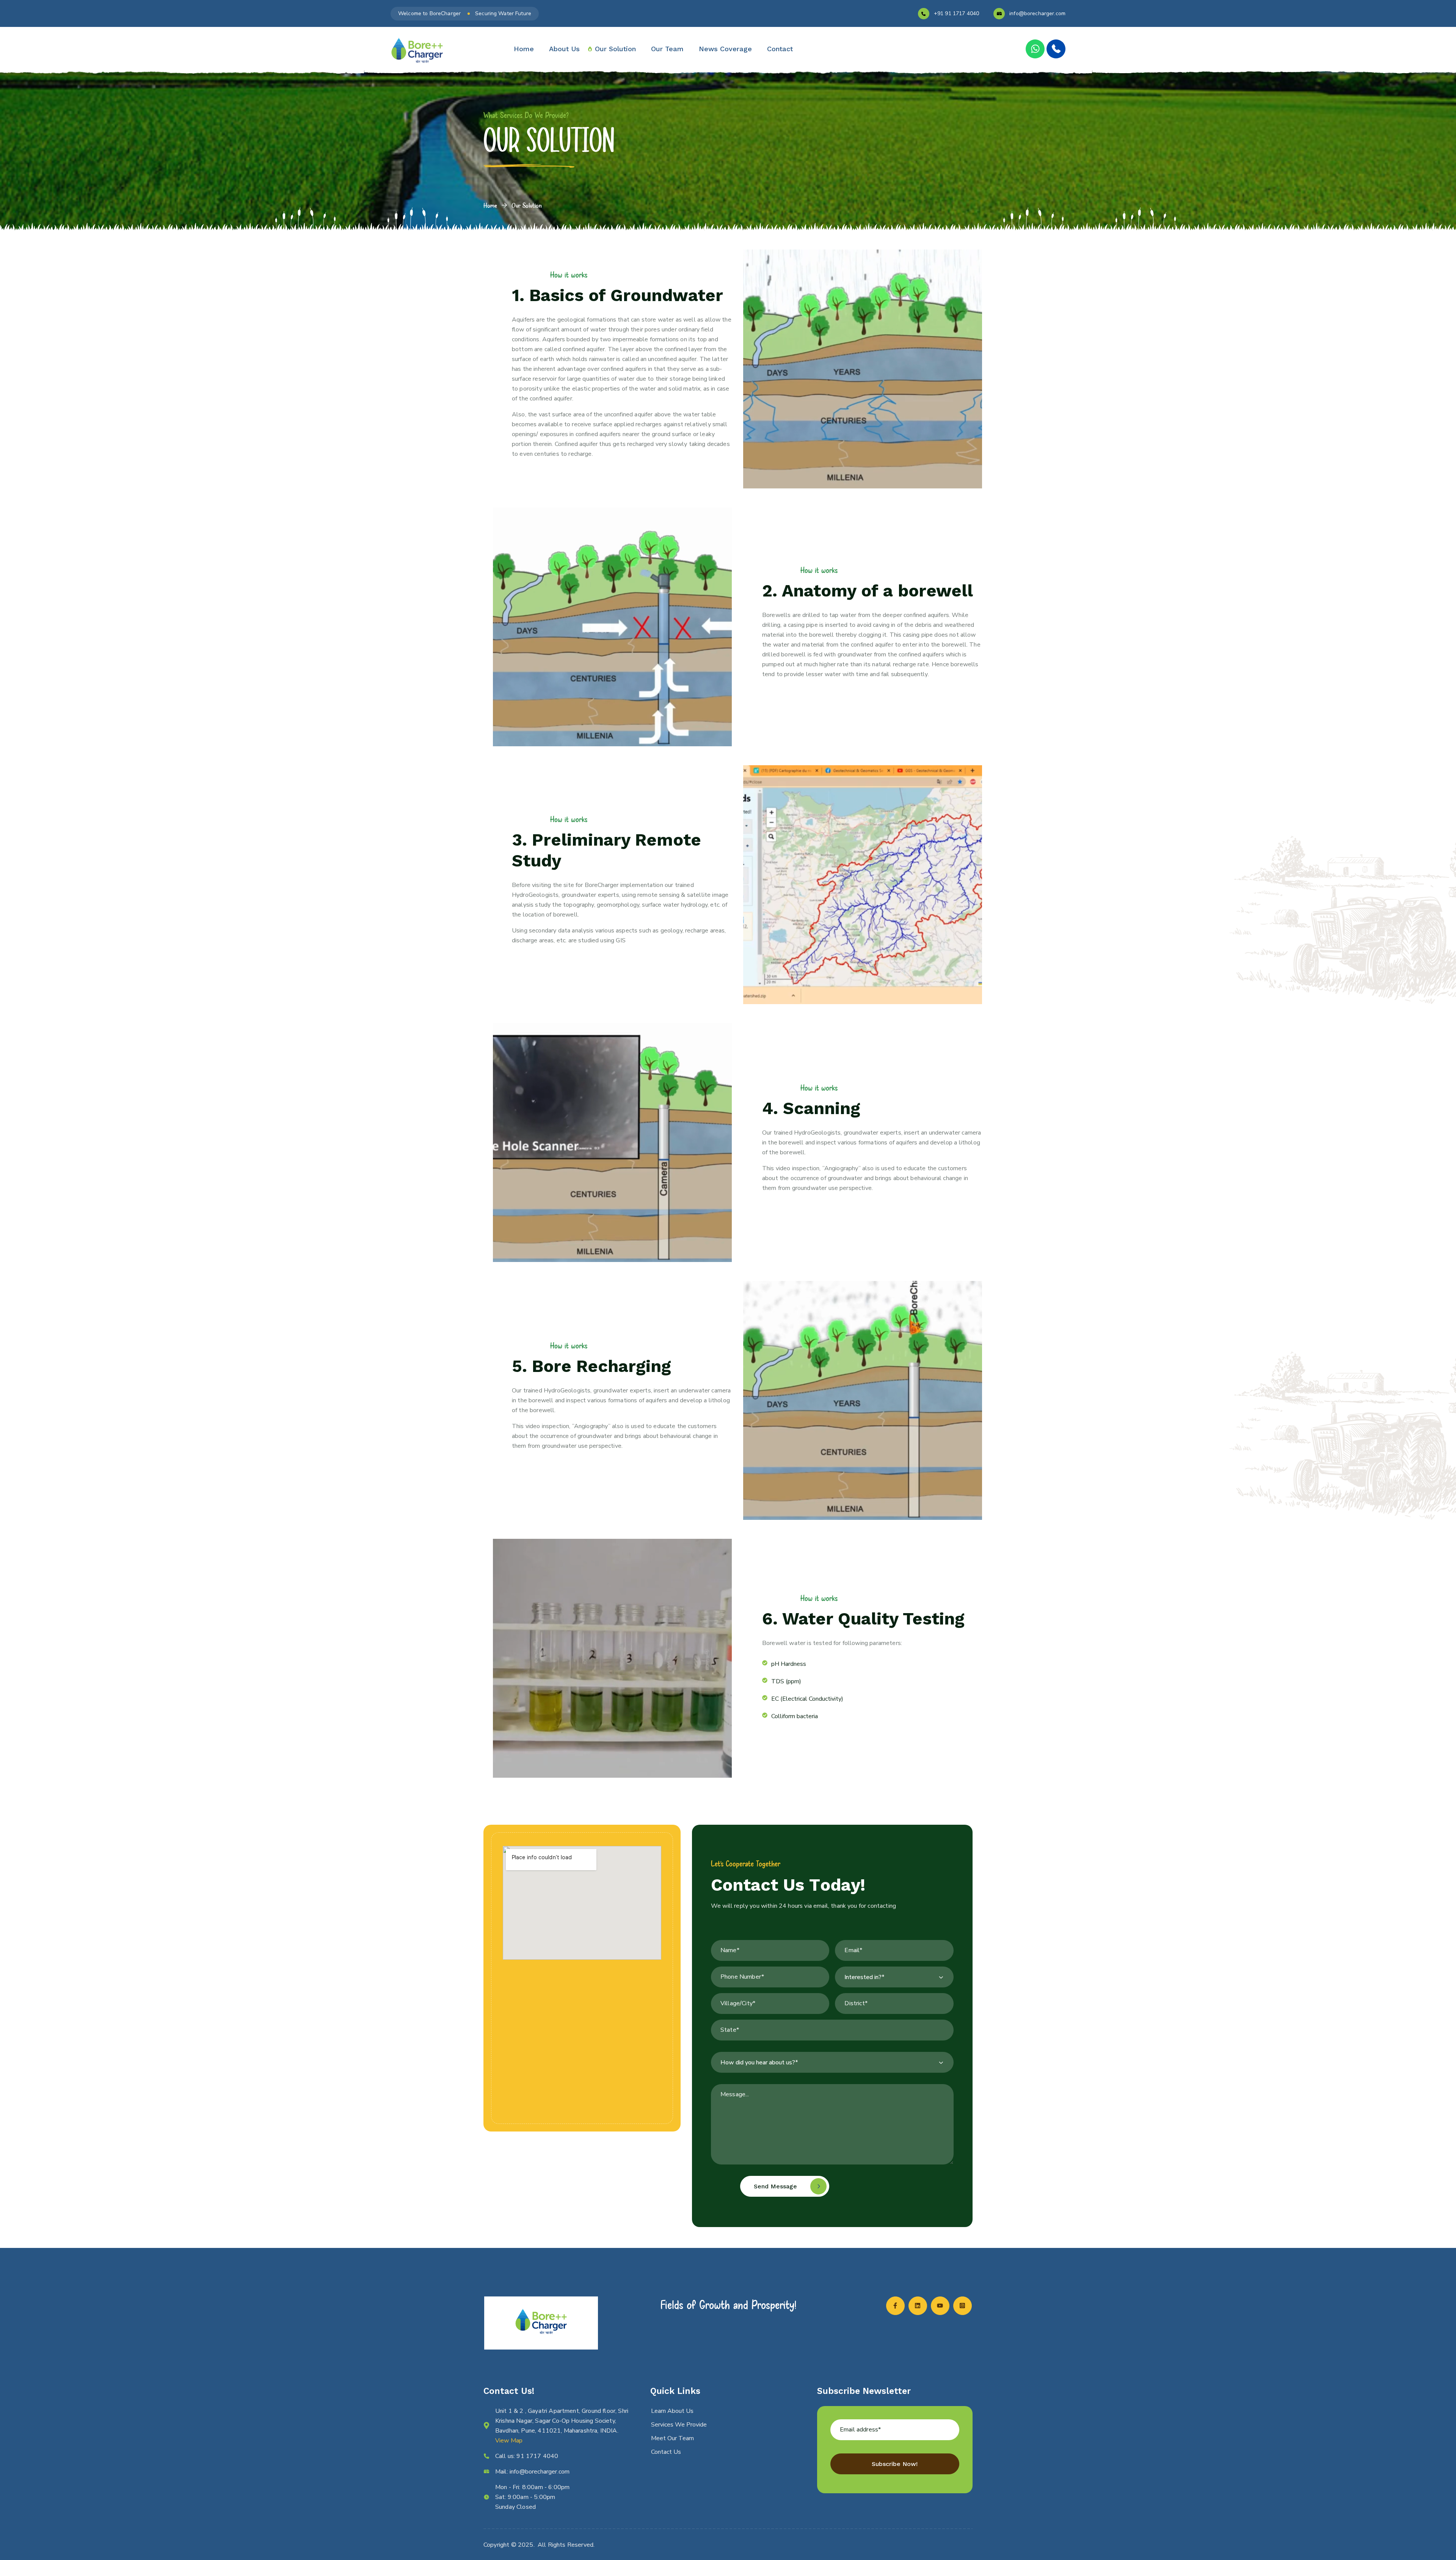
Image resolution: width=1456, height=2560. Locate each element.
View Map (509, 2441)
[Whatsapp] (1035, 49)
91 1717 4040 (537, 2456)
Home (490, 205)
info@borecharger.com (1037, 13)
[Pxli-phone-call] (1056, 49)
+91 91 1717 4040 (956, 13)
